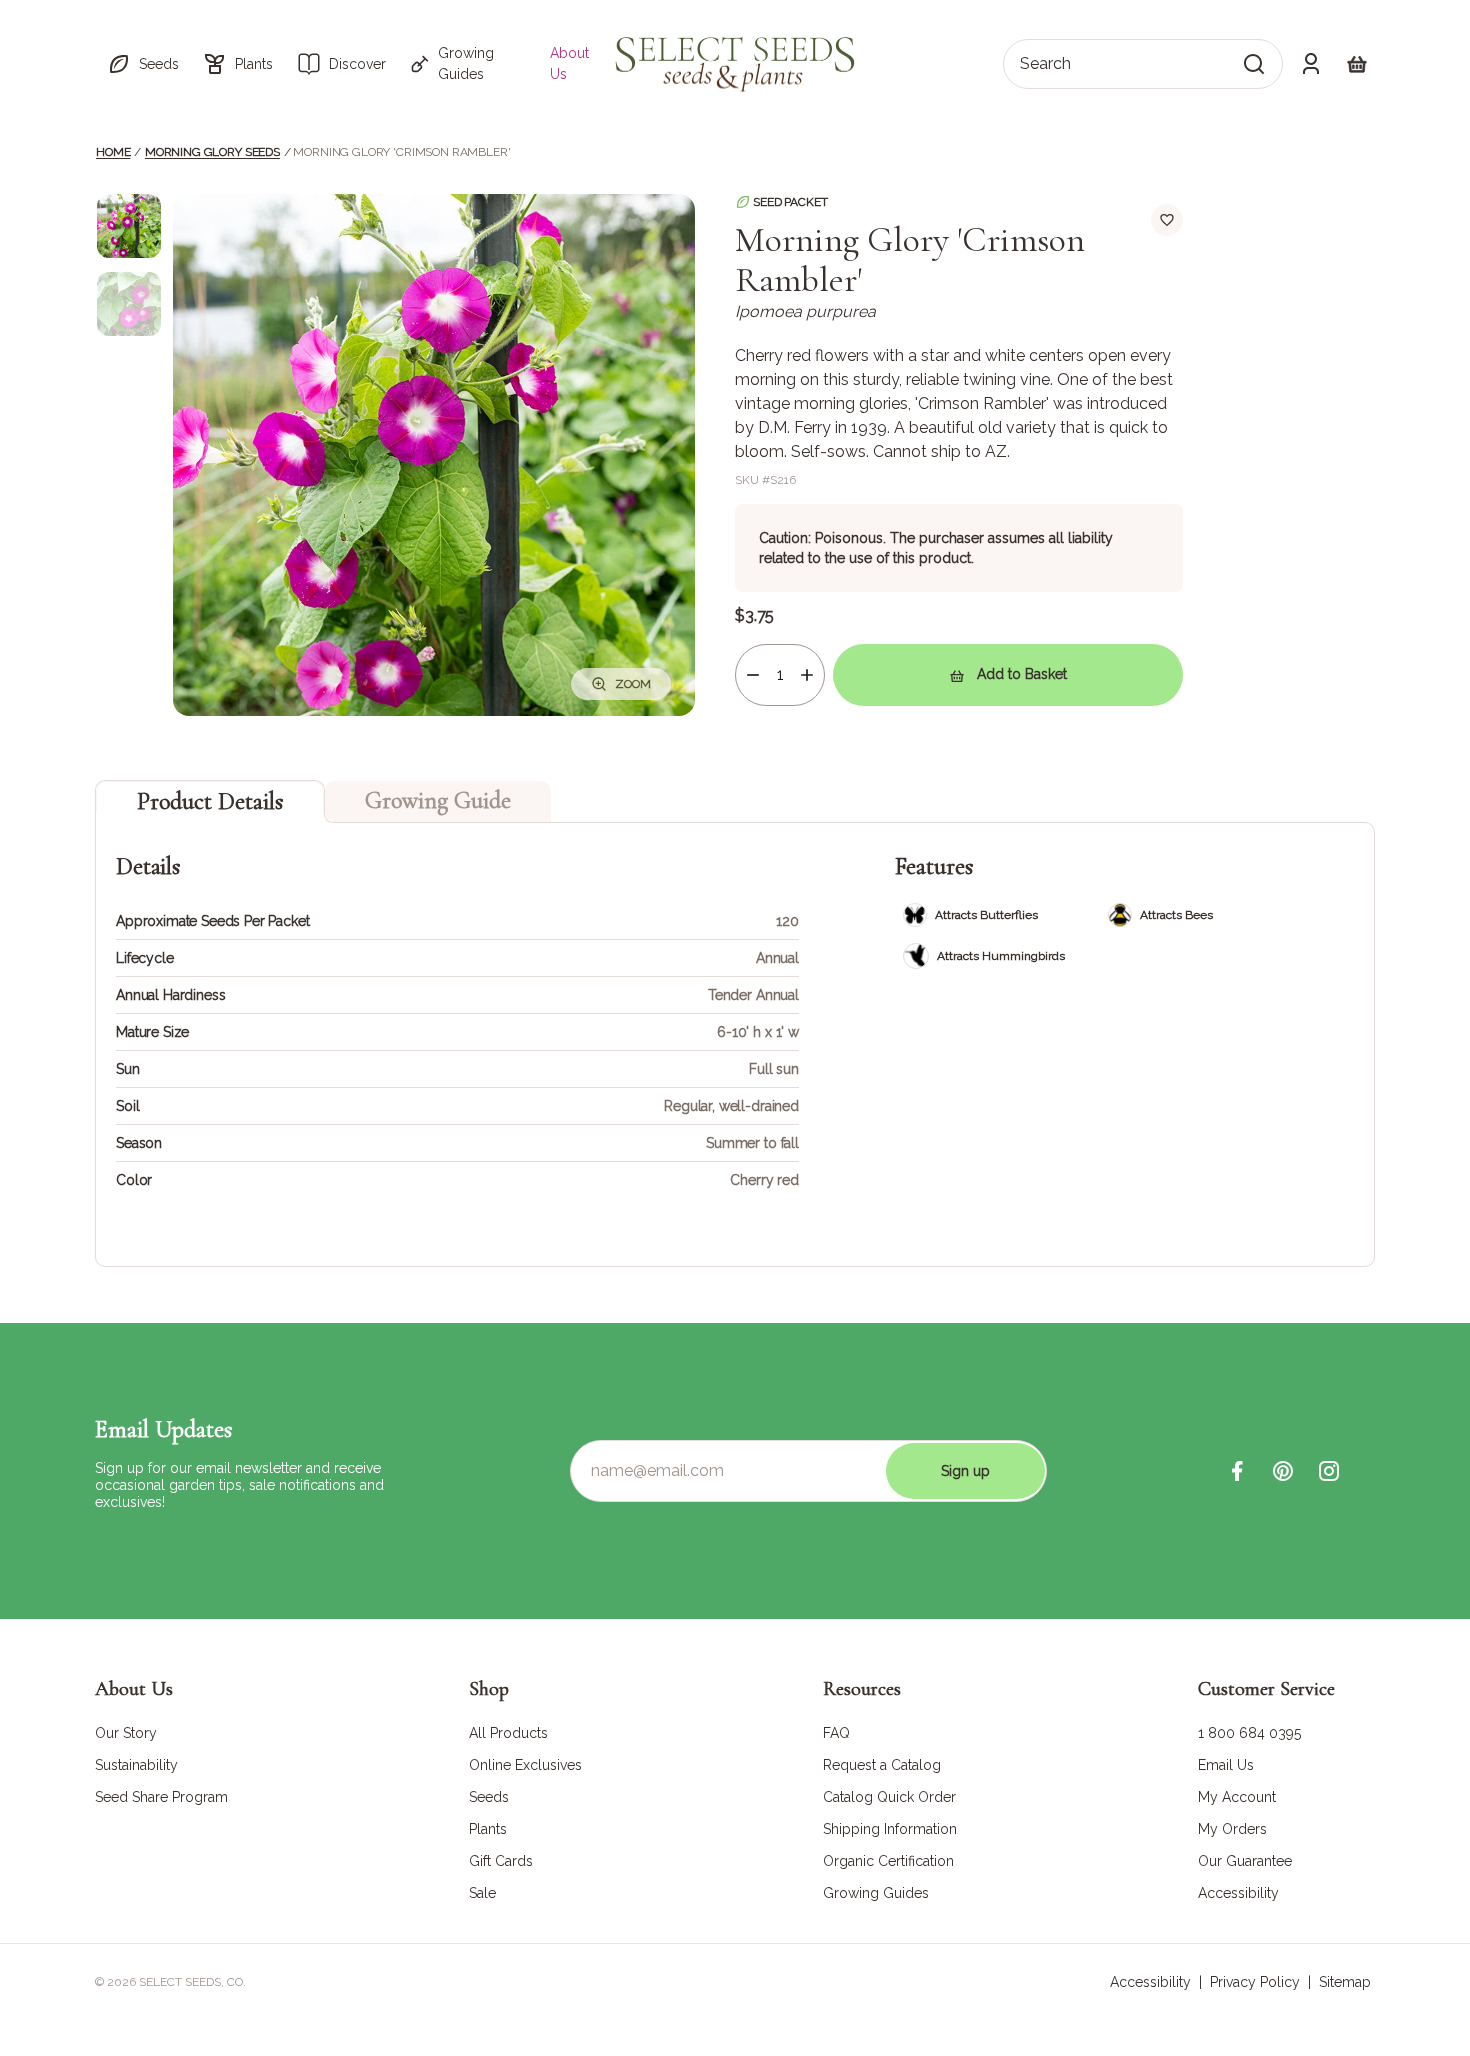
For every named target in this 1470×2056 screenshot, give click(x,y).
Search (1045, 63)
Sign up (965, 1471)
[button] (143, 64)
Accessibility (1150, 1982)
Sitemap (1345, 1982)
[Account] (1311, 64)
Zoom (633, 684)
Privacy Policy (1255, 1982)
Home (113, 152)
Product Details (210, 801)
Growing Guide (438, 800)
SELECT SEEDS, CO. (192, 1982)
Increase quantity (807, 675)
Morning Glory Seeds (212, 152)
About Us (569, 63)
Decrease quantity (753, 675)
